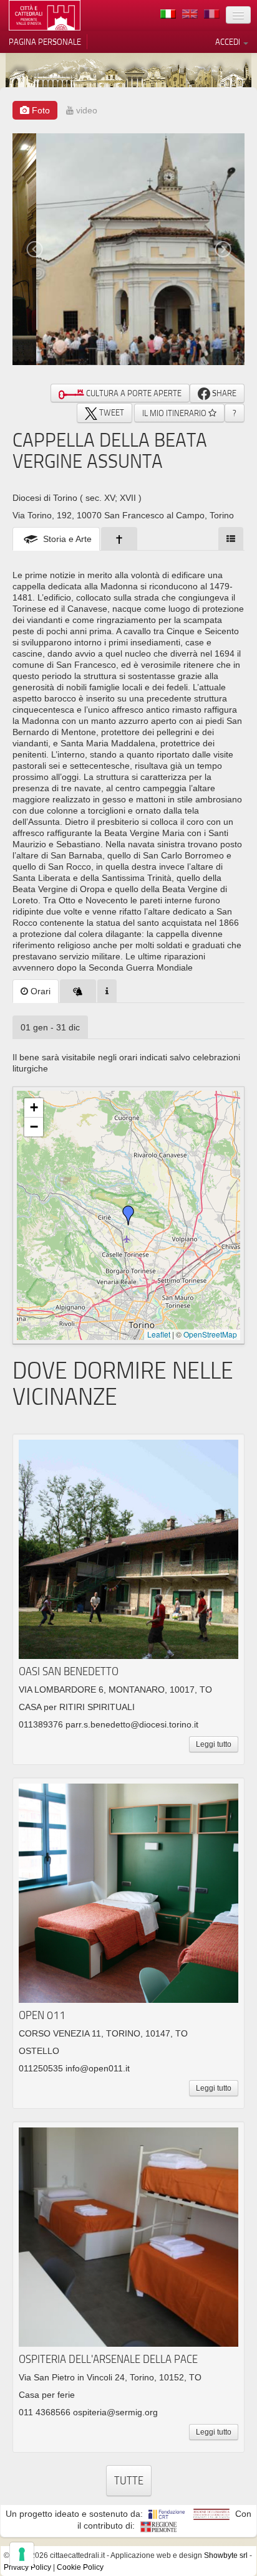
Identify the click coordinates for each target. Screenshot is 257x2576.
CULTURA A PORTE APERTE (133, 393)
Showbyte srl (226, 2555)
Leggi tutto (214, 1744)
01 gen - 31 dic (50, 1027)
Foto (40, 110)
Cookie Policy (80, 2567)
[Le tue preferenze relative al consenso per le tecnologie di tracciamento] (22, 2554)
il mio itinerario (175, 413)
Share (223, 393)
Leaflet (159, 1334)
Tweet (111, 412)
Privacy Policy (27, 2567)
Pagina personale (45, 42)
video (85, 110)
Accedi (229, 42)
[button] (128, 1215)
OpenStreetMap (210, 1334)
